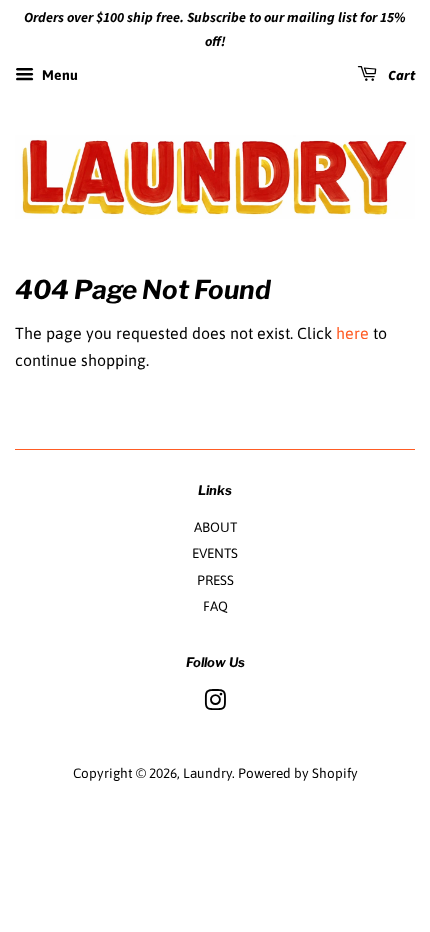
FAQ (215, 606)
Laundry (207, 773)
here (352, 333)
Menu (58, 75)
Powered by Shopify (298, 773)
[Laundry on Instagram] (215, 704)
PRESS (215, 580)
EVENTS (215, 553)
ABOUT (215, 527)
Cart (400, 76)
